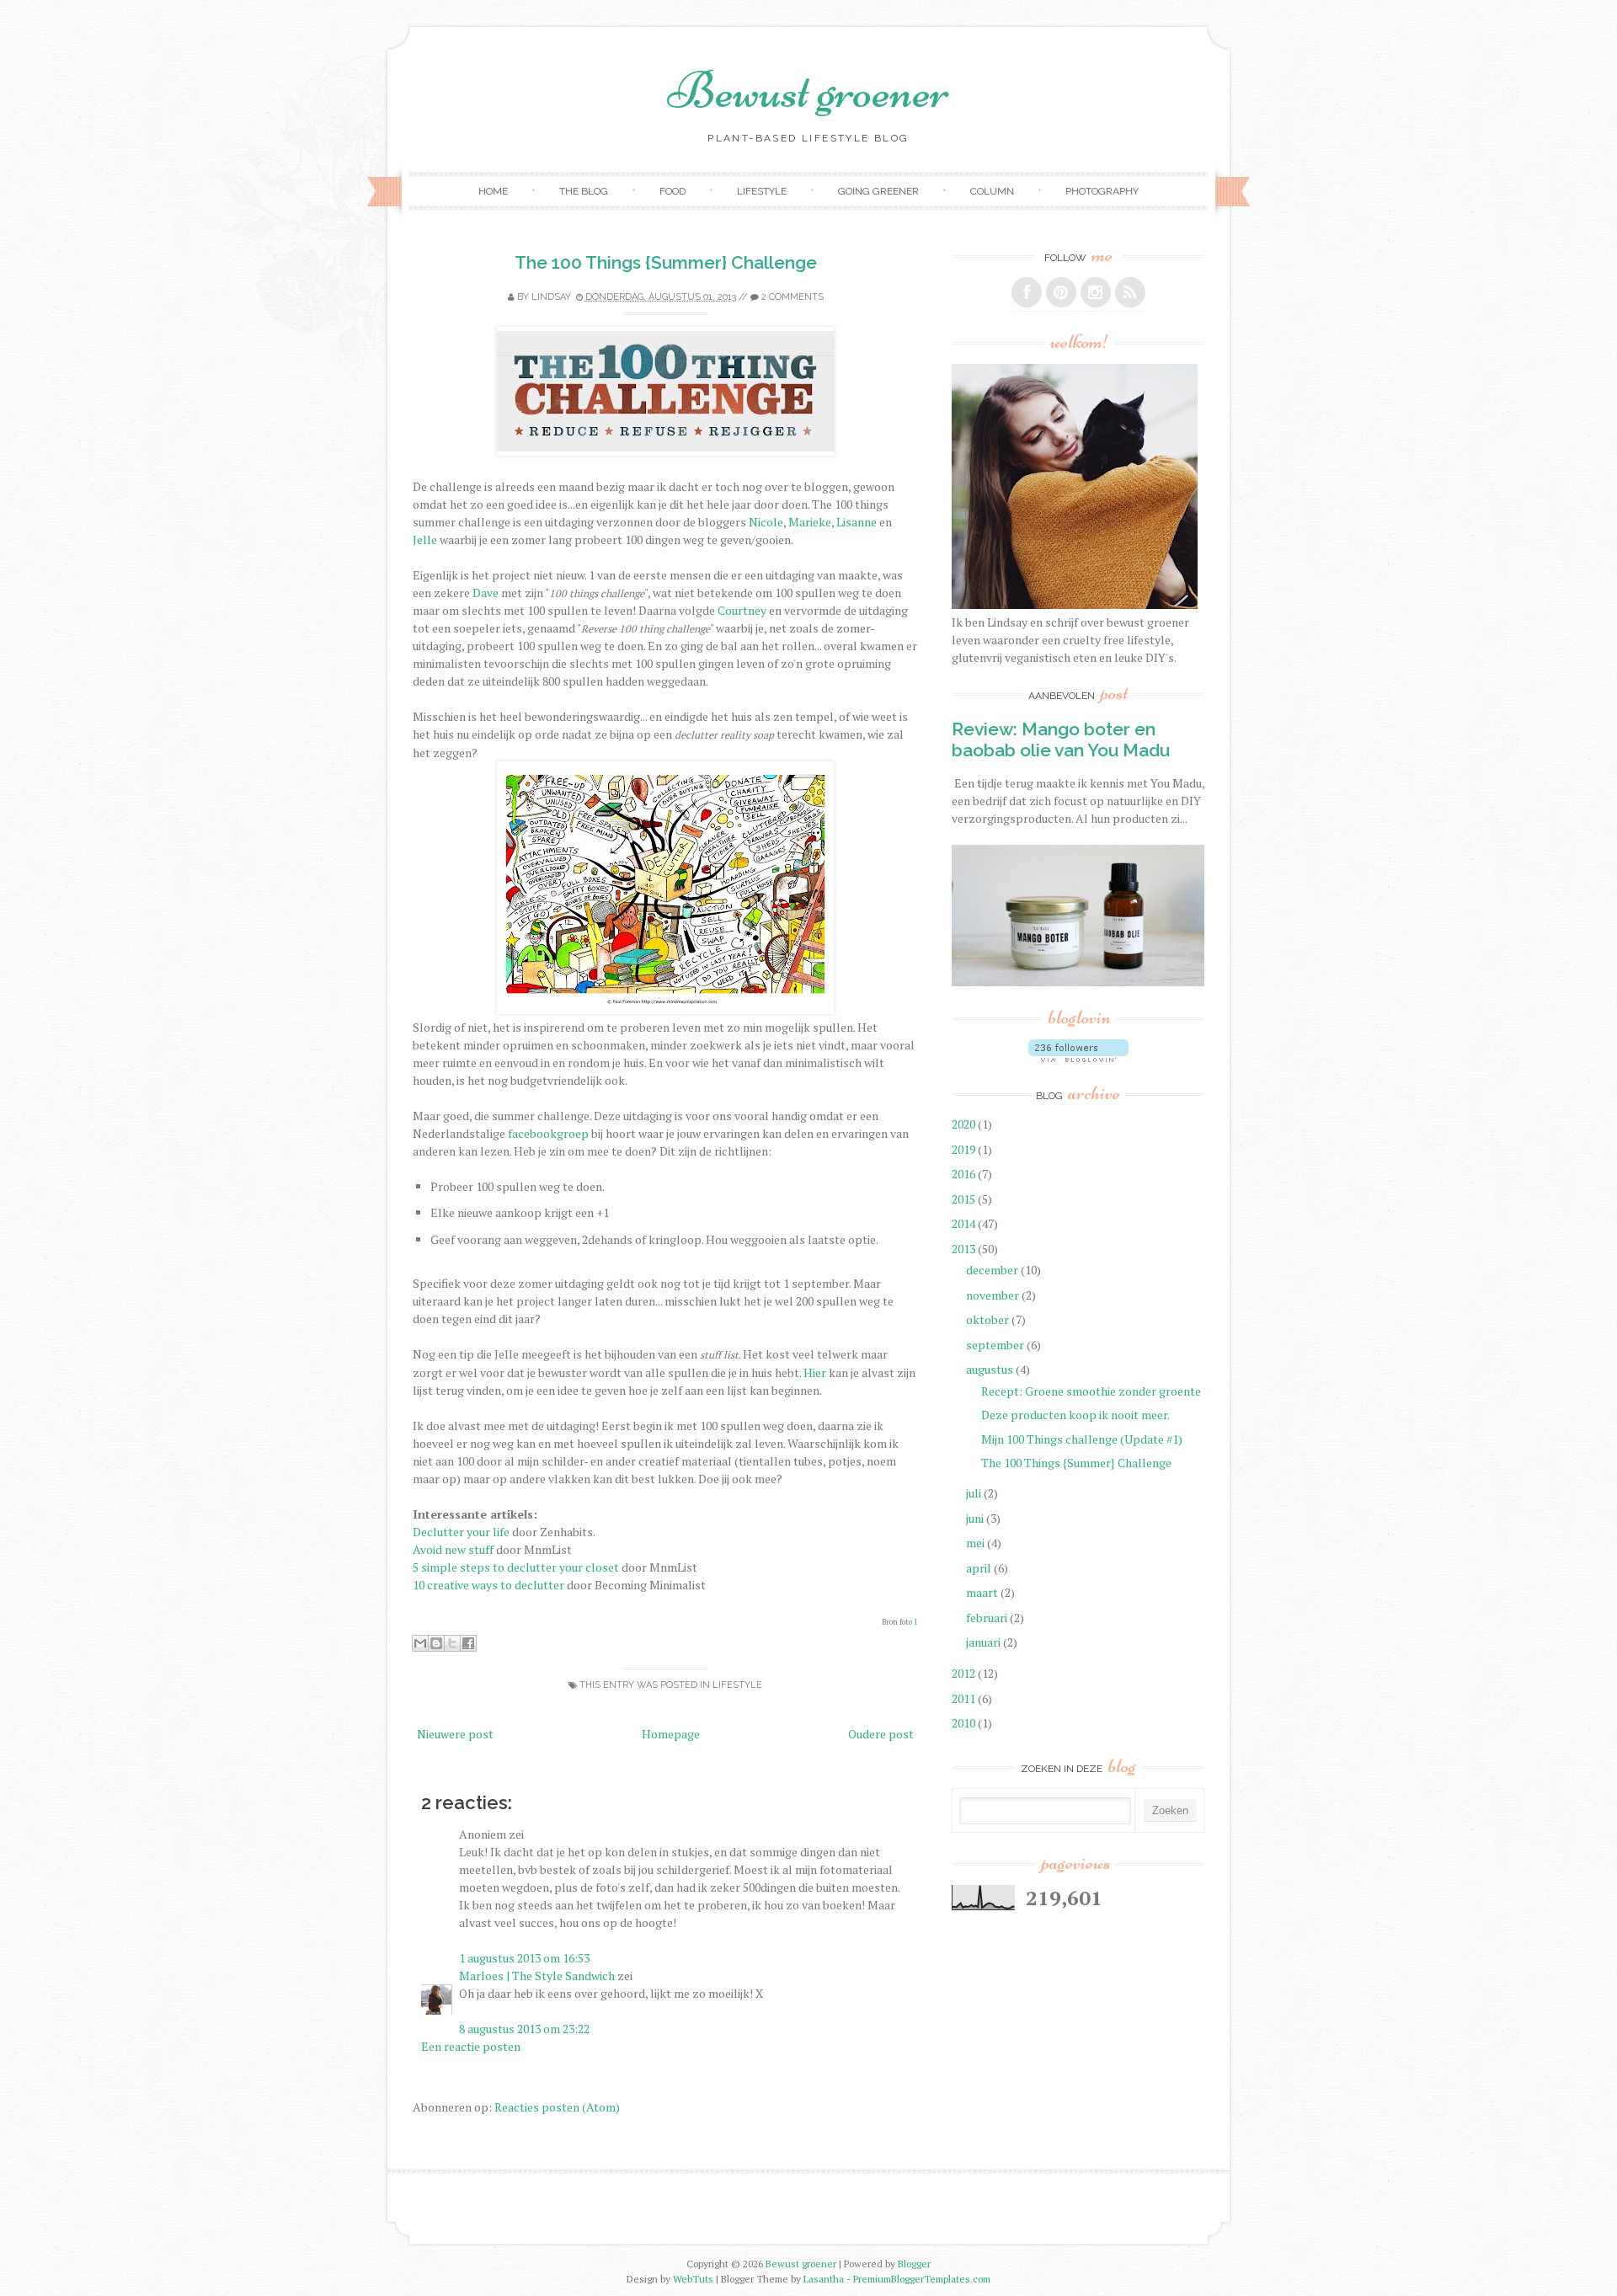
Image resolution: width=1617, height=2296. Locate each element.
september (996, 1345)
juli (975, 1493)
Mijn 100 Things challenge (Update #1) (1082, 1439)
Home (493, 191)
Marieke (810, 522)
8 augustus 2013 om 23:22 (524, 2029)
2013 (965, 1249)
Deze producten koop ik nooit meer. (1075, 1415)
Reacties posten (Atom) (557, 2107)
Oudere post (881, 1734)
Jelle (425, 539)
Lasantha (824, 2279)
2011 (965, 1698)
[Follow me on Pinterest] (1061, 292)
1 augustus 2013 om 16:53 (524, 1958)
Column (992, 191)
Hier (815, 1372)
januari (985, 1642)
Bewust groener (808, 91)
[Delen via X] (452, 1643)
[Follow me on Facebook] (1027, 292)
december (993, 1270)
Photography (1102, 191)
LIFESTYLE (737, 1685)
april (980, 1568)
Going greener (878, 191)
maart (983, 1592)
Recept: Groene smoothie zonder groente (1091, 1391)
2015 (965, 1199)
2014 (965, 1223)
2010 (965, 1723)
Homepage (671, 1734)
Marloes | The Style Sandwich (537, 1976)
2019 (965, 1149)
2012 (965, 1673)
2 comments (792, 297)
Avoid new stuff (453, 1549)
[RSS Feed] (1130, 292)
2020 (965, 1124)
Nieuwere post (455, 1734)
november (994, 1295)
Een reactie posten (471, 2046)
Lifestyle (762, 191)
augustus (991, 1369)
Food (672, 191)
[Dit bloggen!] (436, 1643)
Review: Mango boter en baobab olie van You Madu (1061, 740)
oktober (989, 1319)
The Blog (584, 191)
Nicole (766, 522)
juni (976, 1518)
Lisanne (857, 522)
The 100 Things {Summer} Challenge (666, 262)
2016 (965, 1174)
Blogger (914, 2264)
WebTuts (693, 2279)
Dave (486, 593)
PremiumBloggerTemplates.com (922, 2279)
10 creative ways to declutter (488, 1585)
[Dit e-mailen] (420, 1643)
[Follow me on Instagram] (1096, 292)
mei (977, 1543)
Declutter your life (461, 1532)
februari (988, 1618)
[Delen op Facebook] (468, 1643)
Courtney (742, 610)
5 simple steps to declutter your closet (516, 1567)
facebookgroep (548, 1133)
